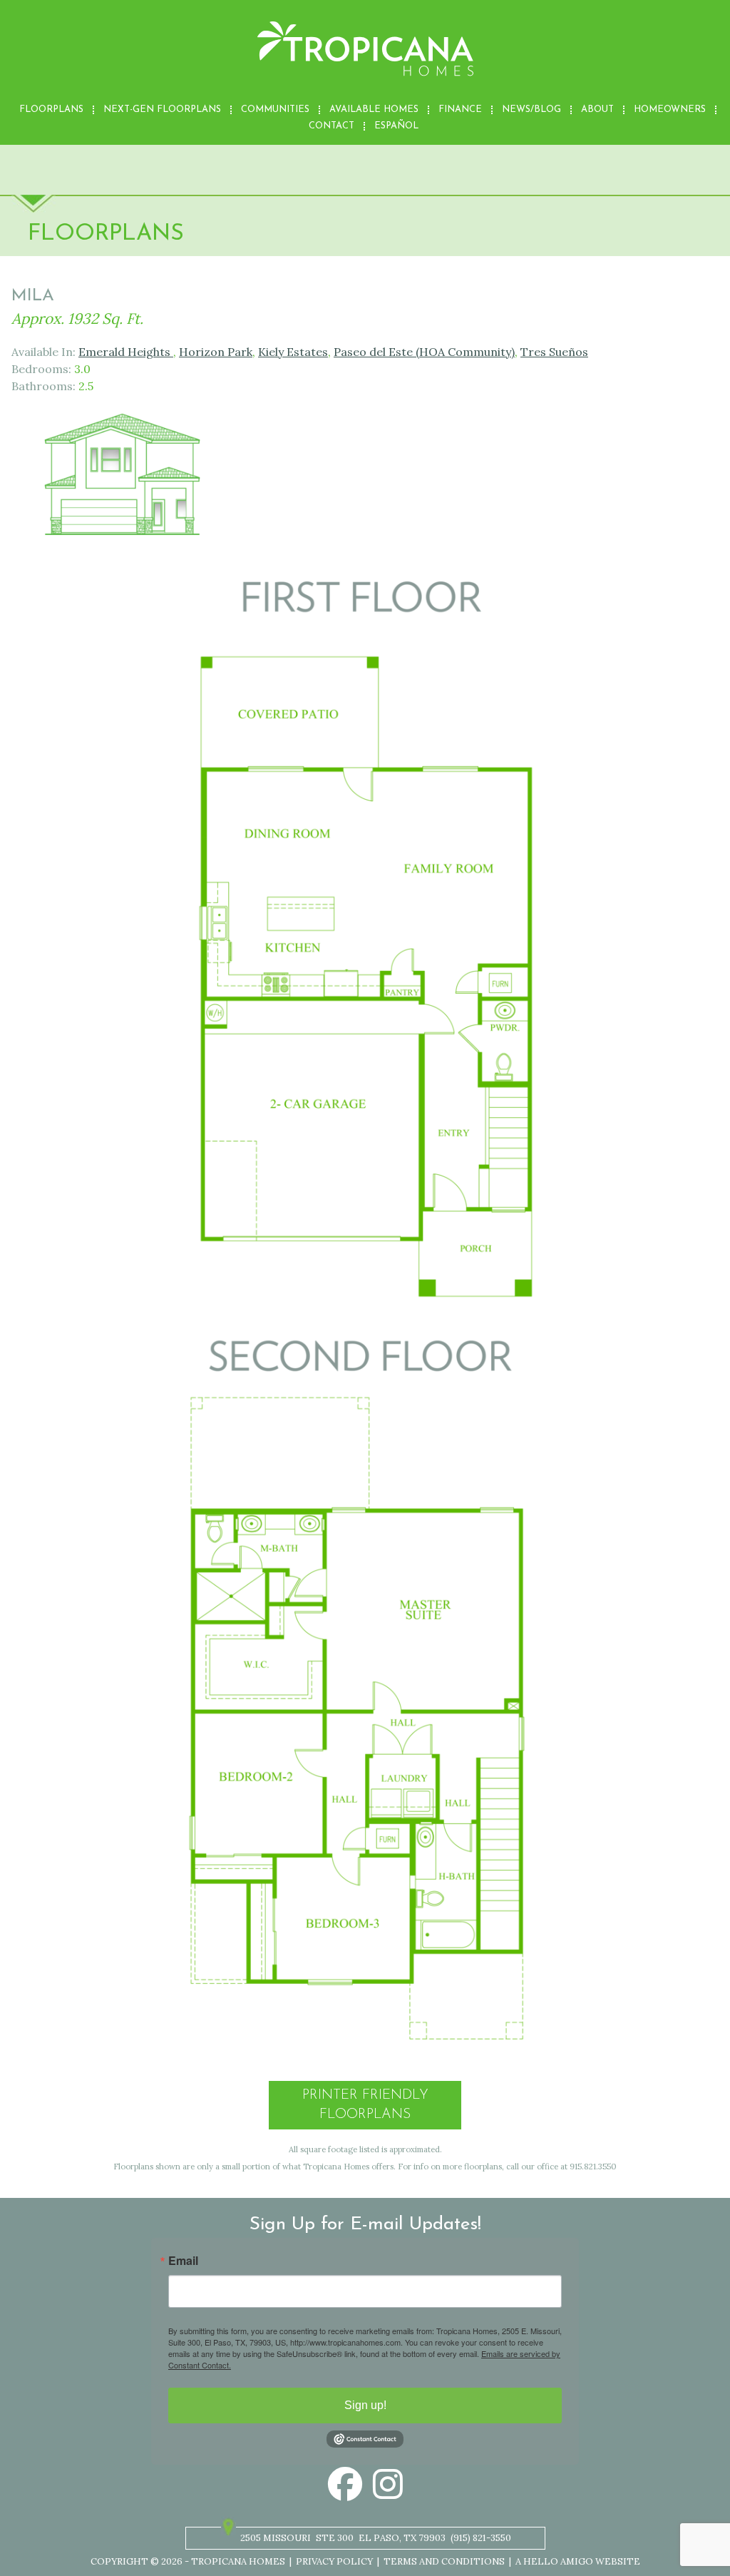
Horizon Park (216, 352)
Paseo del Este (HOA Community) (424, 352)
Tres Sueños (554, 352)
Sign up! (365, 2405)
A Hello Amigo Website (578, 2561)
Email (183, 2261)
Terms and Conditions (444, 2561)
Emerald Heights (126, 352)
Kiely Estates (293, 352)
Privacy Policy (334, 2561)
